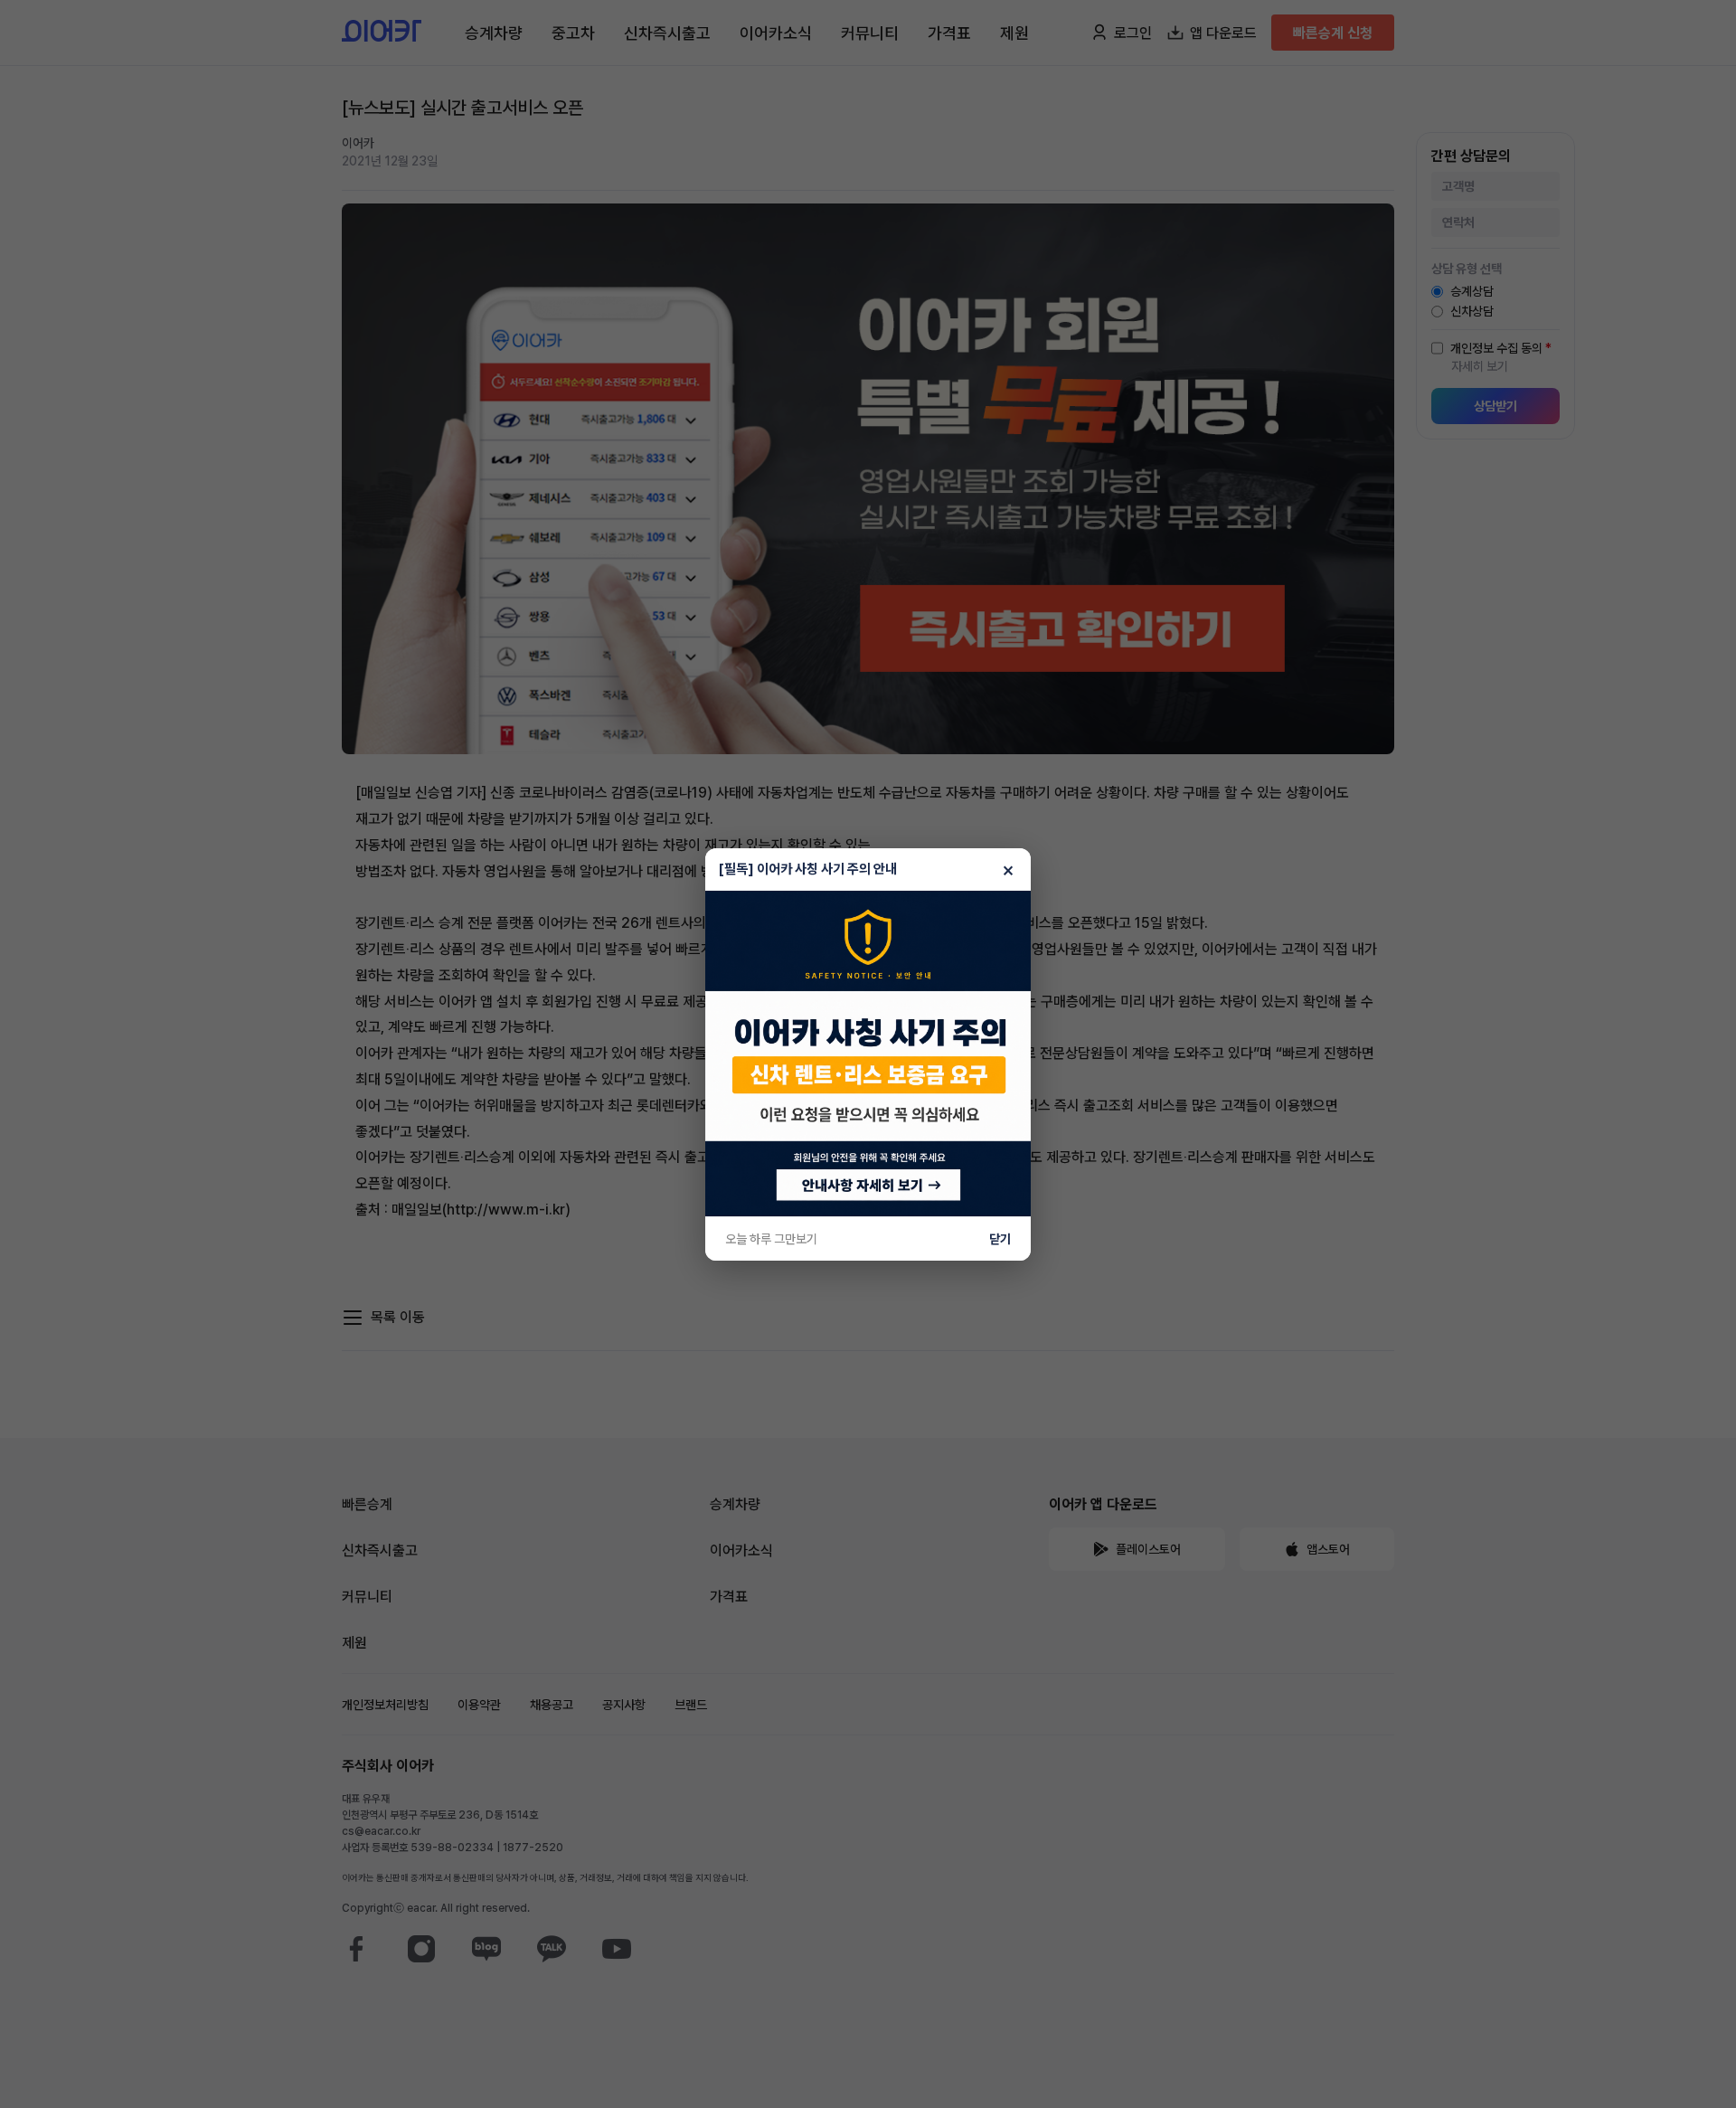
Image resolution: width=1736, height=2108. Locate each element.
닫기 (1000, 1239)
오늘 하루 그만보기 (771, 1239)
